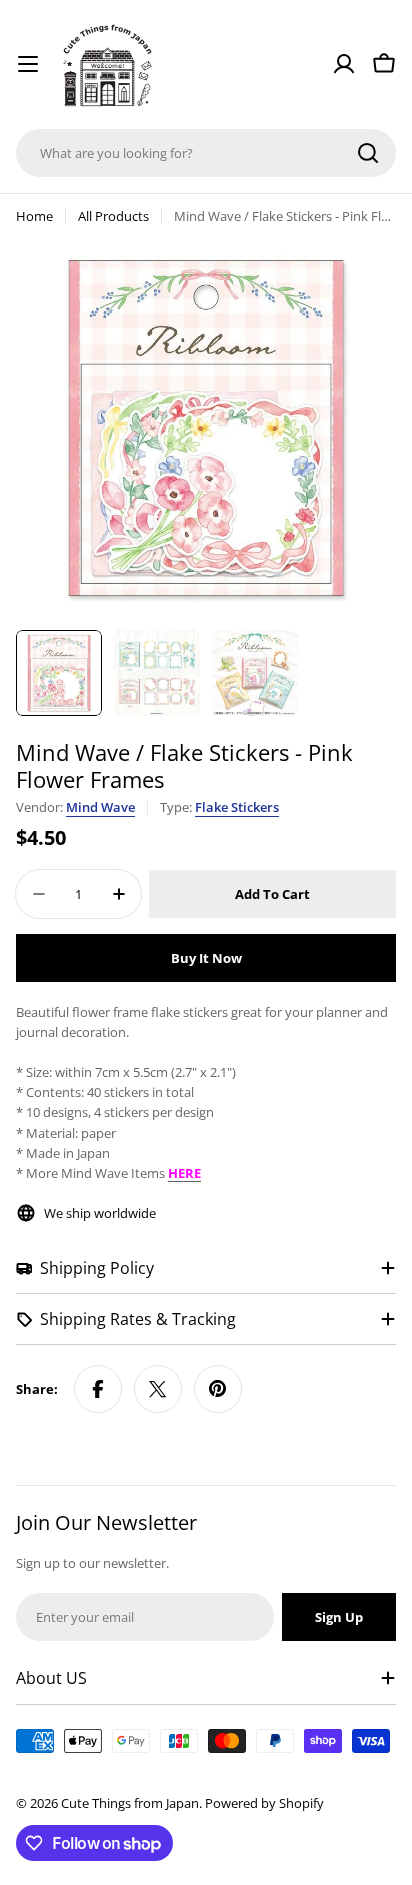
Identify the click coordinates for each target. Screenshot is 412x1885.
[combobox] (206, 153)
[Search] (368, 153)
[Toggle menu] (28, 64)
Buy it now (206, 958)
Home (34, 216)
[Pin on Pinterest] (218, 1389)
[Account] (344, 64)
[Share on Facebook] (98, 1389)
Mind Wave (100, 807)
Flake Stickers (237, 807)
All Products (113, 216)
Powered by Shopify (264, 1803)
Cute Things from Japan (130, 1803)
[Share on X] (158, 1389)
